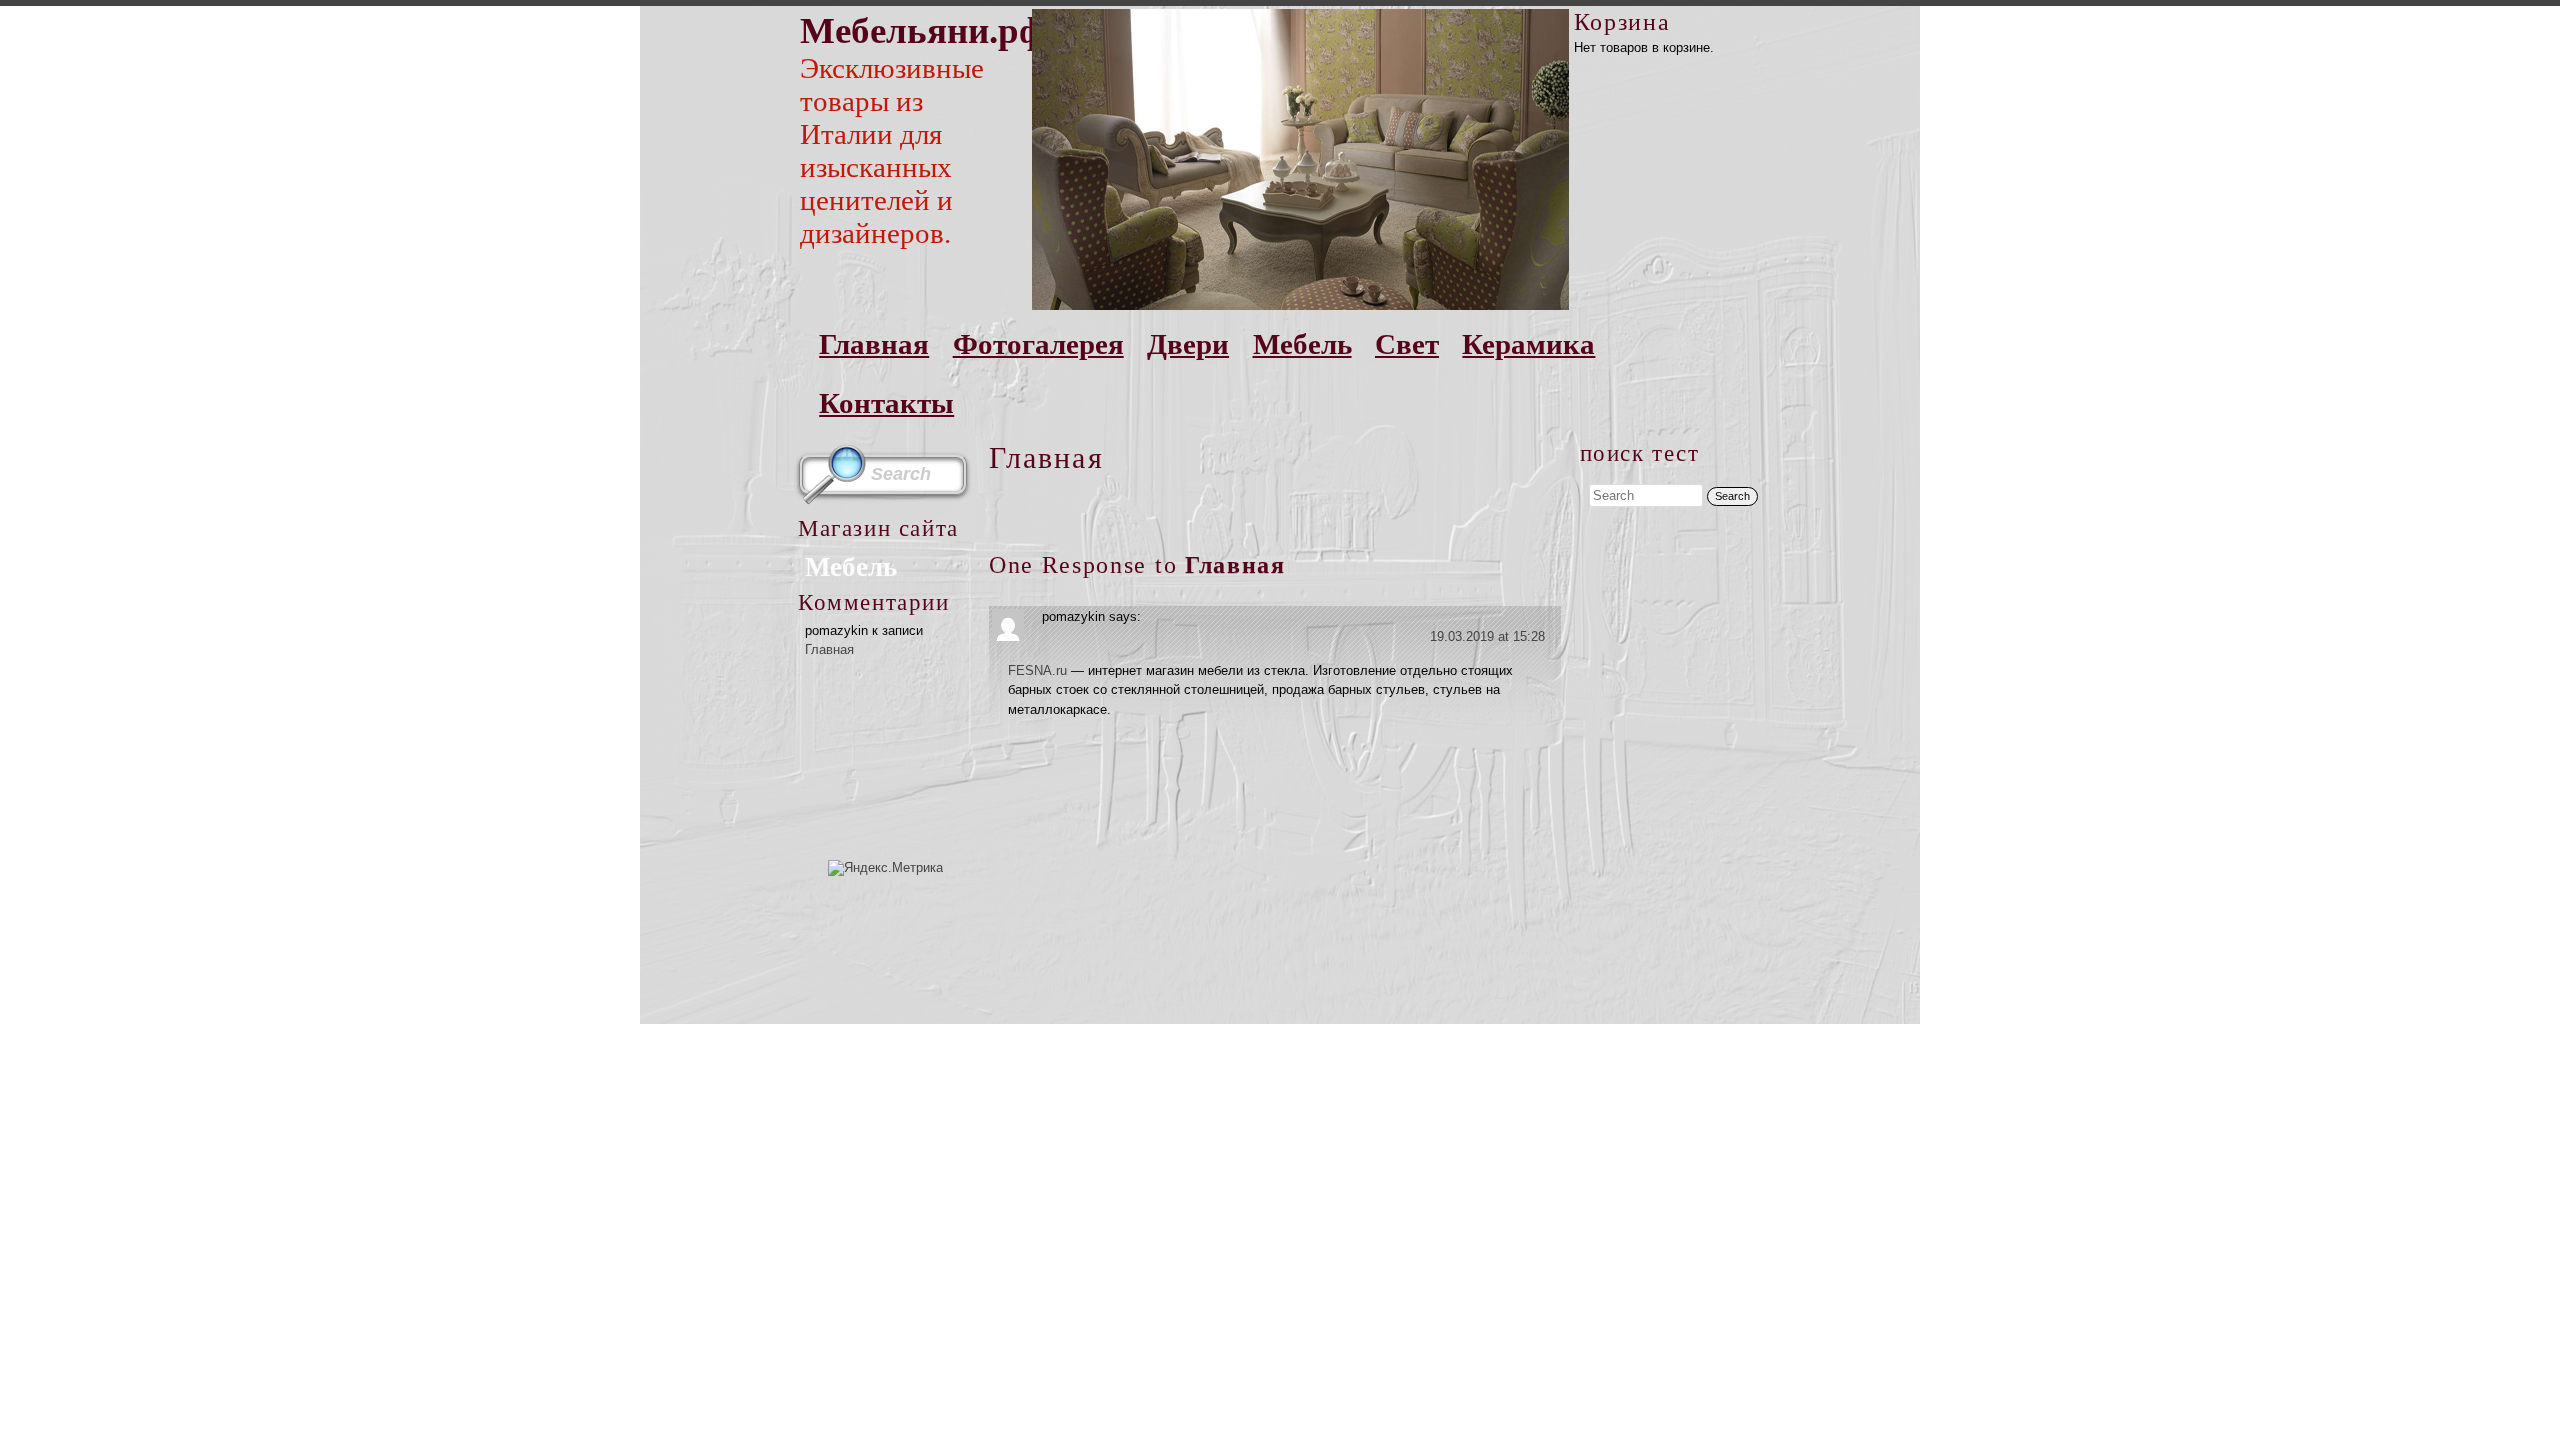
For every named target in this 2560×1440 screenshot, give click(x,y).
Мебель (1302, 344)
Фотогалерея (1038, 344)
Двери (1188, 344)
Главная (874, 344)
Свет (1407, 344)
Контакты (886, 403)
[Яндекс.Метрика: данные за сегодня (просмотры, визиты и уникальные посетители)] (885, 868)
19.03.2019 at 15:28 (1487, 636)
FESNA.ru (1037, 670)
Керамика (1528, 344)
